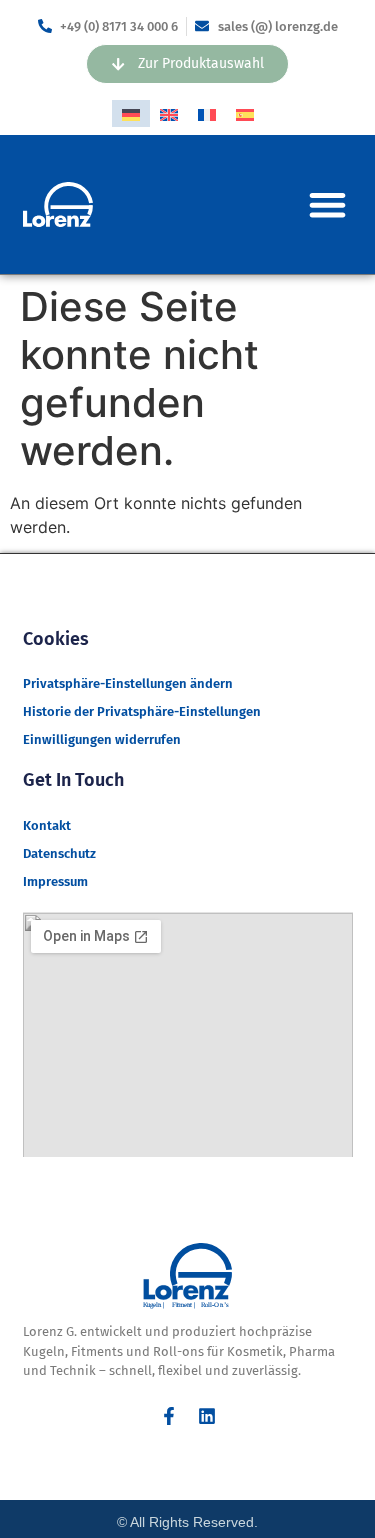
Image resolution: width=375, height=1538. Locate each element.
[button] (327, 204)
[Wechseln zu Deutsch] (131, 113)
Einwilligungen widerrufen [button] (102, 739)
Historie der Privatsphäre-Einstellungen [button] (142, 711)
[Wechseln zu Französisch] (207, 113)
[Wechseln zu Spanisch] (245, 113)
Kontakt (47, 825)
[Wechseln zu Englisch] (169, 113)
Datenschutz (59, 853)
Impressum (55, 881)
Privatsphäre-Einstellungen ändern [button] (128, 683)
